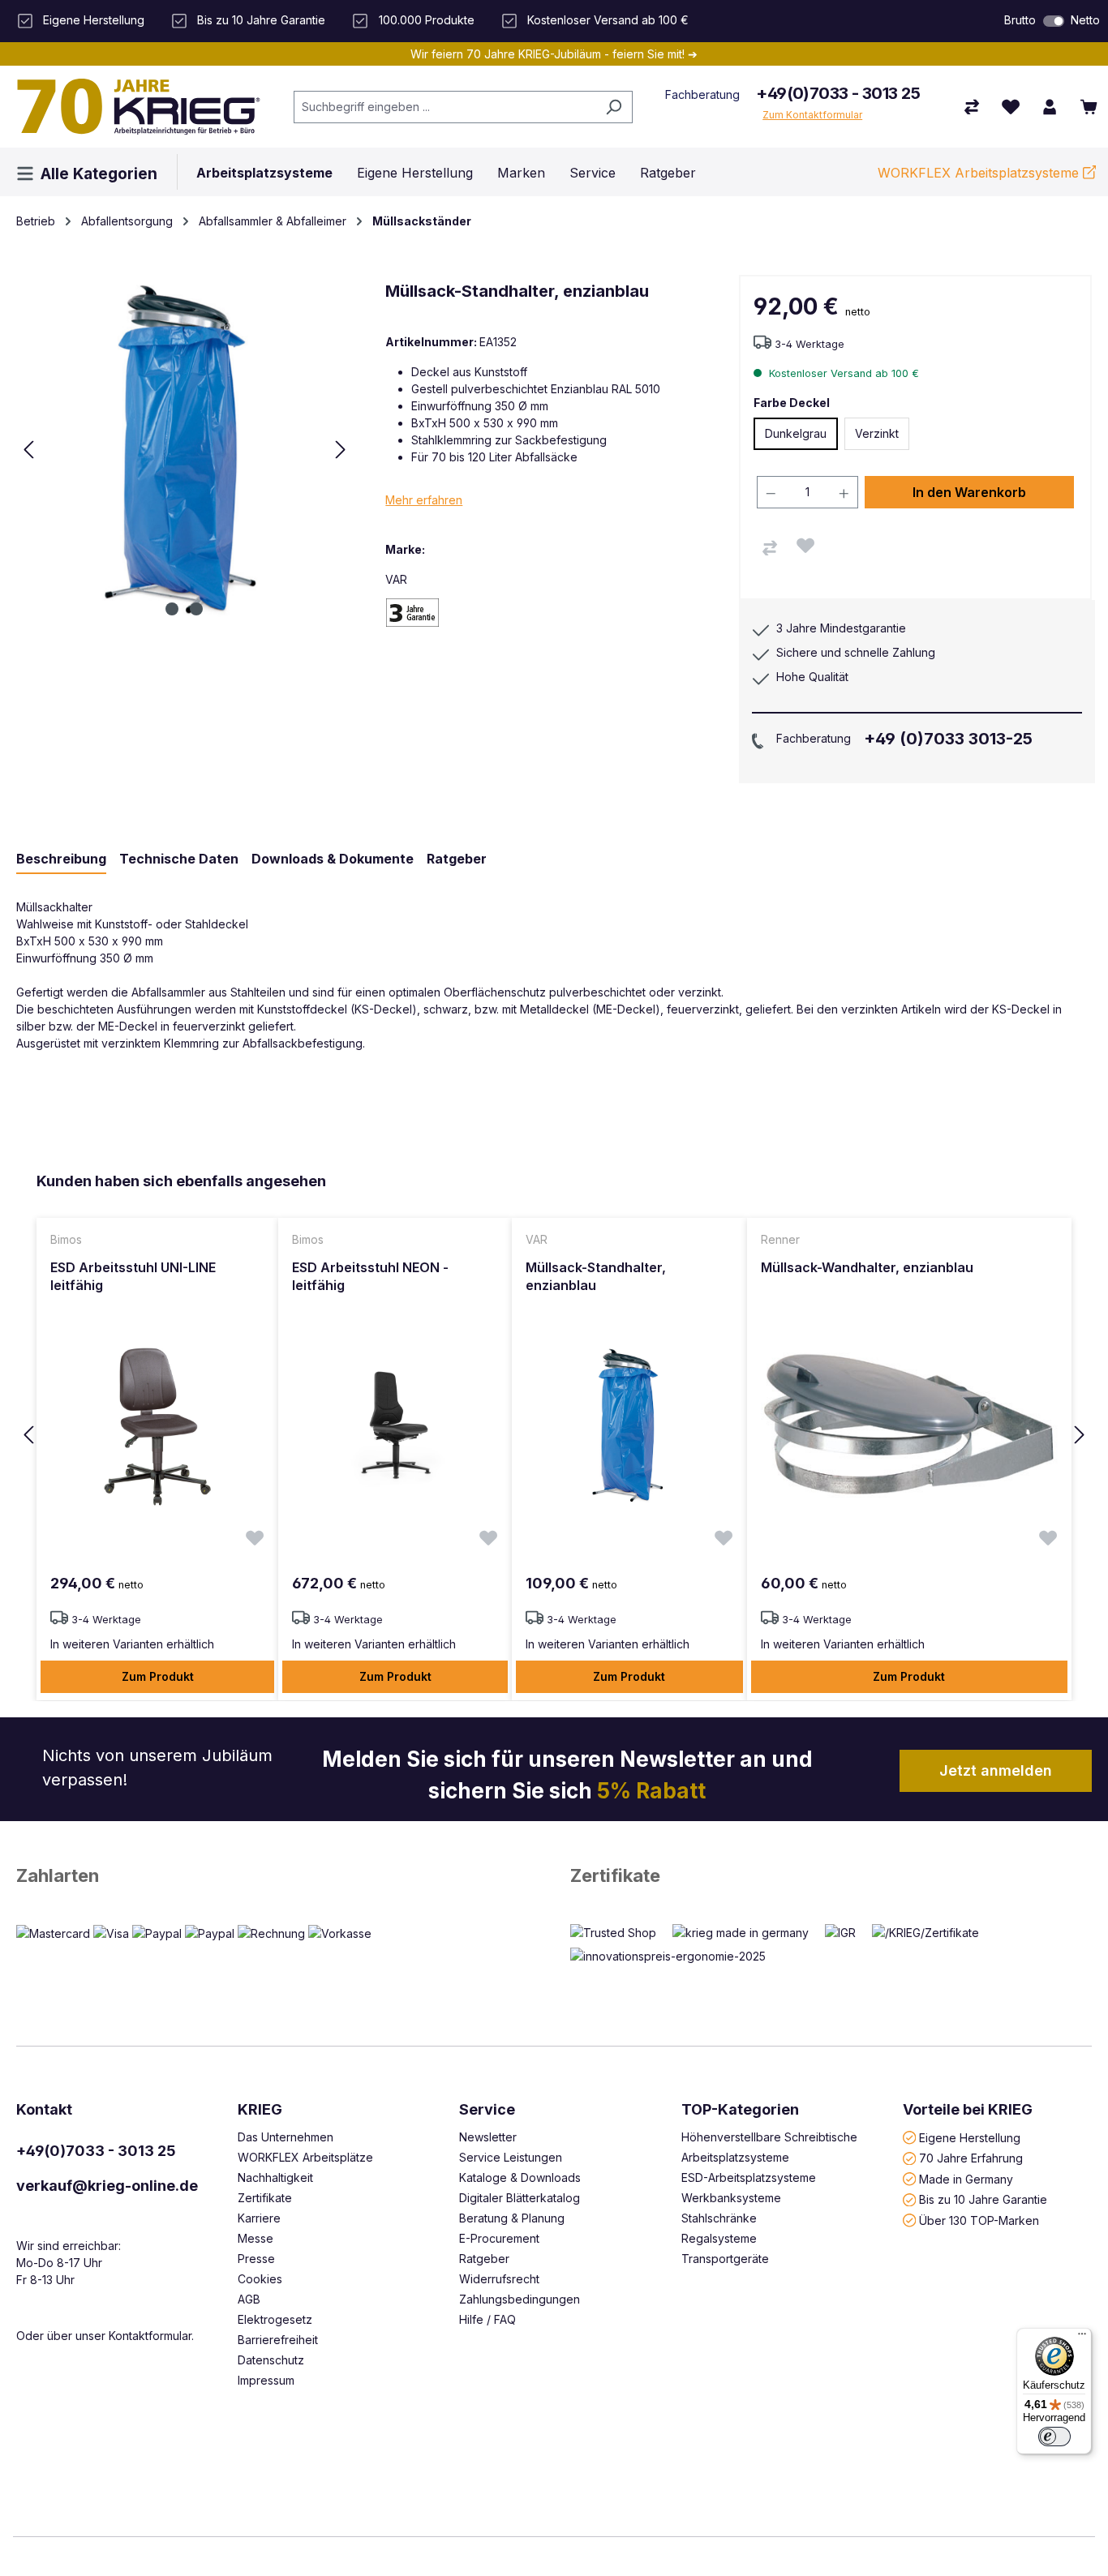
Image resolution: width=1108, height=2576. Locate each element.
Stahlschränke (719, 2218)
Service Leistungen (511, 2157)
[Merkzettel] (1011, 107)
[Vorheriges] (28, 450)
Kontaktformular (150, 2336)
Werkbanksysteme (731, 2198)
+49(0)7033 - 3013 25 (838, 93)
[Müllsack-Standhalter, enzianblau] (629, 1425)
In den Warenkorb (969, 492)
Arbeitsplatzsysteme (735, 2157)
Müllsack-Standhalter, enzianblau (596, 1276)
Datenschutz (271, 2360)
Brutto (1020, 20)
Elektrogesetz (275, 2319)
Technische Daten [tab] (179, 859)
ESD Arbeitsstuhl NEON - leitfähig (370, 1276)
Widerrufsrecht (499, 2279)
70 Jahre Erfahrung (971, 2158)
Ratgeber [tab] (457, 859)
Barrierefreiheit (278, 2340)
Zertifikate (615, 1875)
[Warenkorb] (1089, 107)
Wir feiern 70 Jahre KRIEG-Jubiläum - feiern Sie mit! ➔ (554, 54)
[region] (554, 1436)
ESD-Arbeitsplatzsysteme (749, 2177)
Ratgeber (484, 2259)
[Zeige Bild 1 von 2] (172, 609)
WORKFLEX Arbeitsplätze (305, 2157)
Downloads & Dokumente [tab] (333, 859)
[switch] (1054, 21)
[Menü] (1082, 2338)
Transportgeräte (725, 2259)
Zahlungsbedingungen (520, 2299)
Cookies (260, 2279)
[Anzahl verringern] (771, 492)
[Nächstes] (341, 450)
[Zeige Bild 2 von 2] (196, 609)
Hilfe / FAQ (487, 2319)
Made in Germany (966, 2178)
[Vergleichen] (770, 548)
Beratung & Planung (512, 2218)
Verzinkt (877, 433)
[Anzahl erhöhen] (844, 492)
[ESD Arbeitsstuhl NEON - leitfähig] (395, 1425)
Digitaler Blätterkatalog (520, 2198)
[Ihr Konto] (1050, 107)
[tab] (61, 859)
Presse (256, 2259)
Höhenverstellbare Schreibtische (769, 2137)
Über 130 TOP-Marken (979, 2220)
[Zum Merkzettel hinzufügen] (805, 546)
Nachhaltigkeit (275, 2177)
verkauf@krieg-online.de (107, 2186)
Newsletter (488, 2137)
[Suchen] (614, 107)
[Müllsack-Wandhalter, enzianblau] (909, 1425)
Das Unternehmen (286, 2137)
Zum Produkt (158, 1676)
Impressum (266, 2380)
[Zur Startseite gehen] (139, 106)
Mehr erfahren (424, 500)
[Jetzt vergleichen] (972, 107)
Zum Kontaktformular (812, 115)
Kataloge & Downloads (520, 2177)
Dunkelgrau (796, 433)
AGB (249, 2299)
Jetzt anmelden (996, 1770)
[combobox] (445, 107)
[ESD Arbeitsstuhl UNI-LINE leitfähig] (157, 1425)
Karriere (259, 2218)
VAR (396, 579)
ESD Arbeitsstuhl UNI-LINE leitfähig (133, 1276)
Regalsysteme (719, 2238)
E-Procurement (499, 2238)
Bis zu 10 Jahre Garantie (983, 2199)
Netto (1085, 20)
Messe (256, 2238)
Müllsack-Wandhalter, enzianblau (867, 1267)
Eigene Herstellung (970, 2137)
